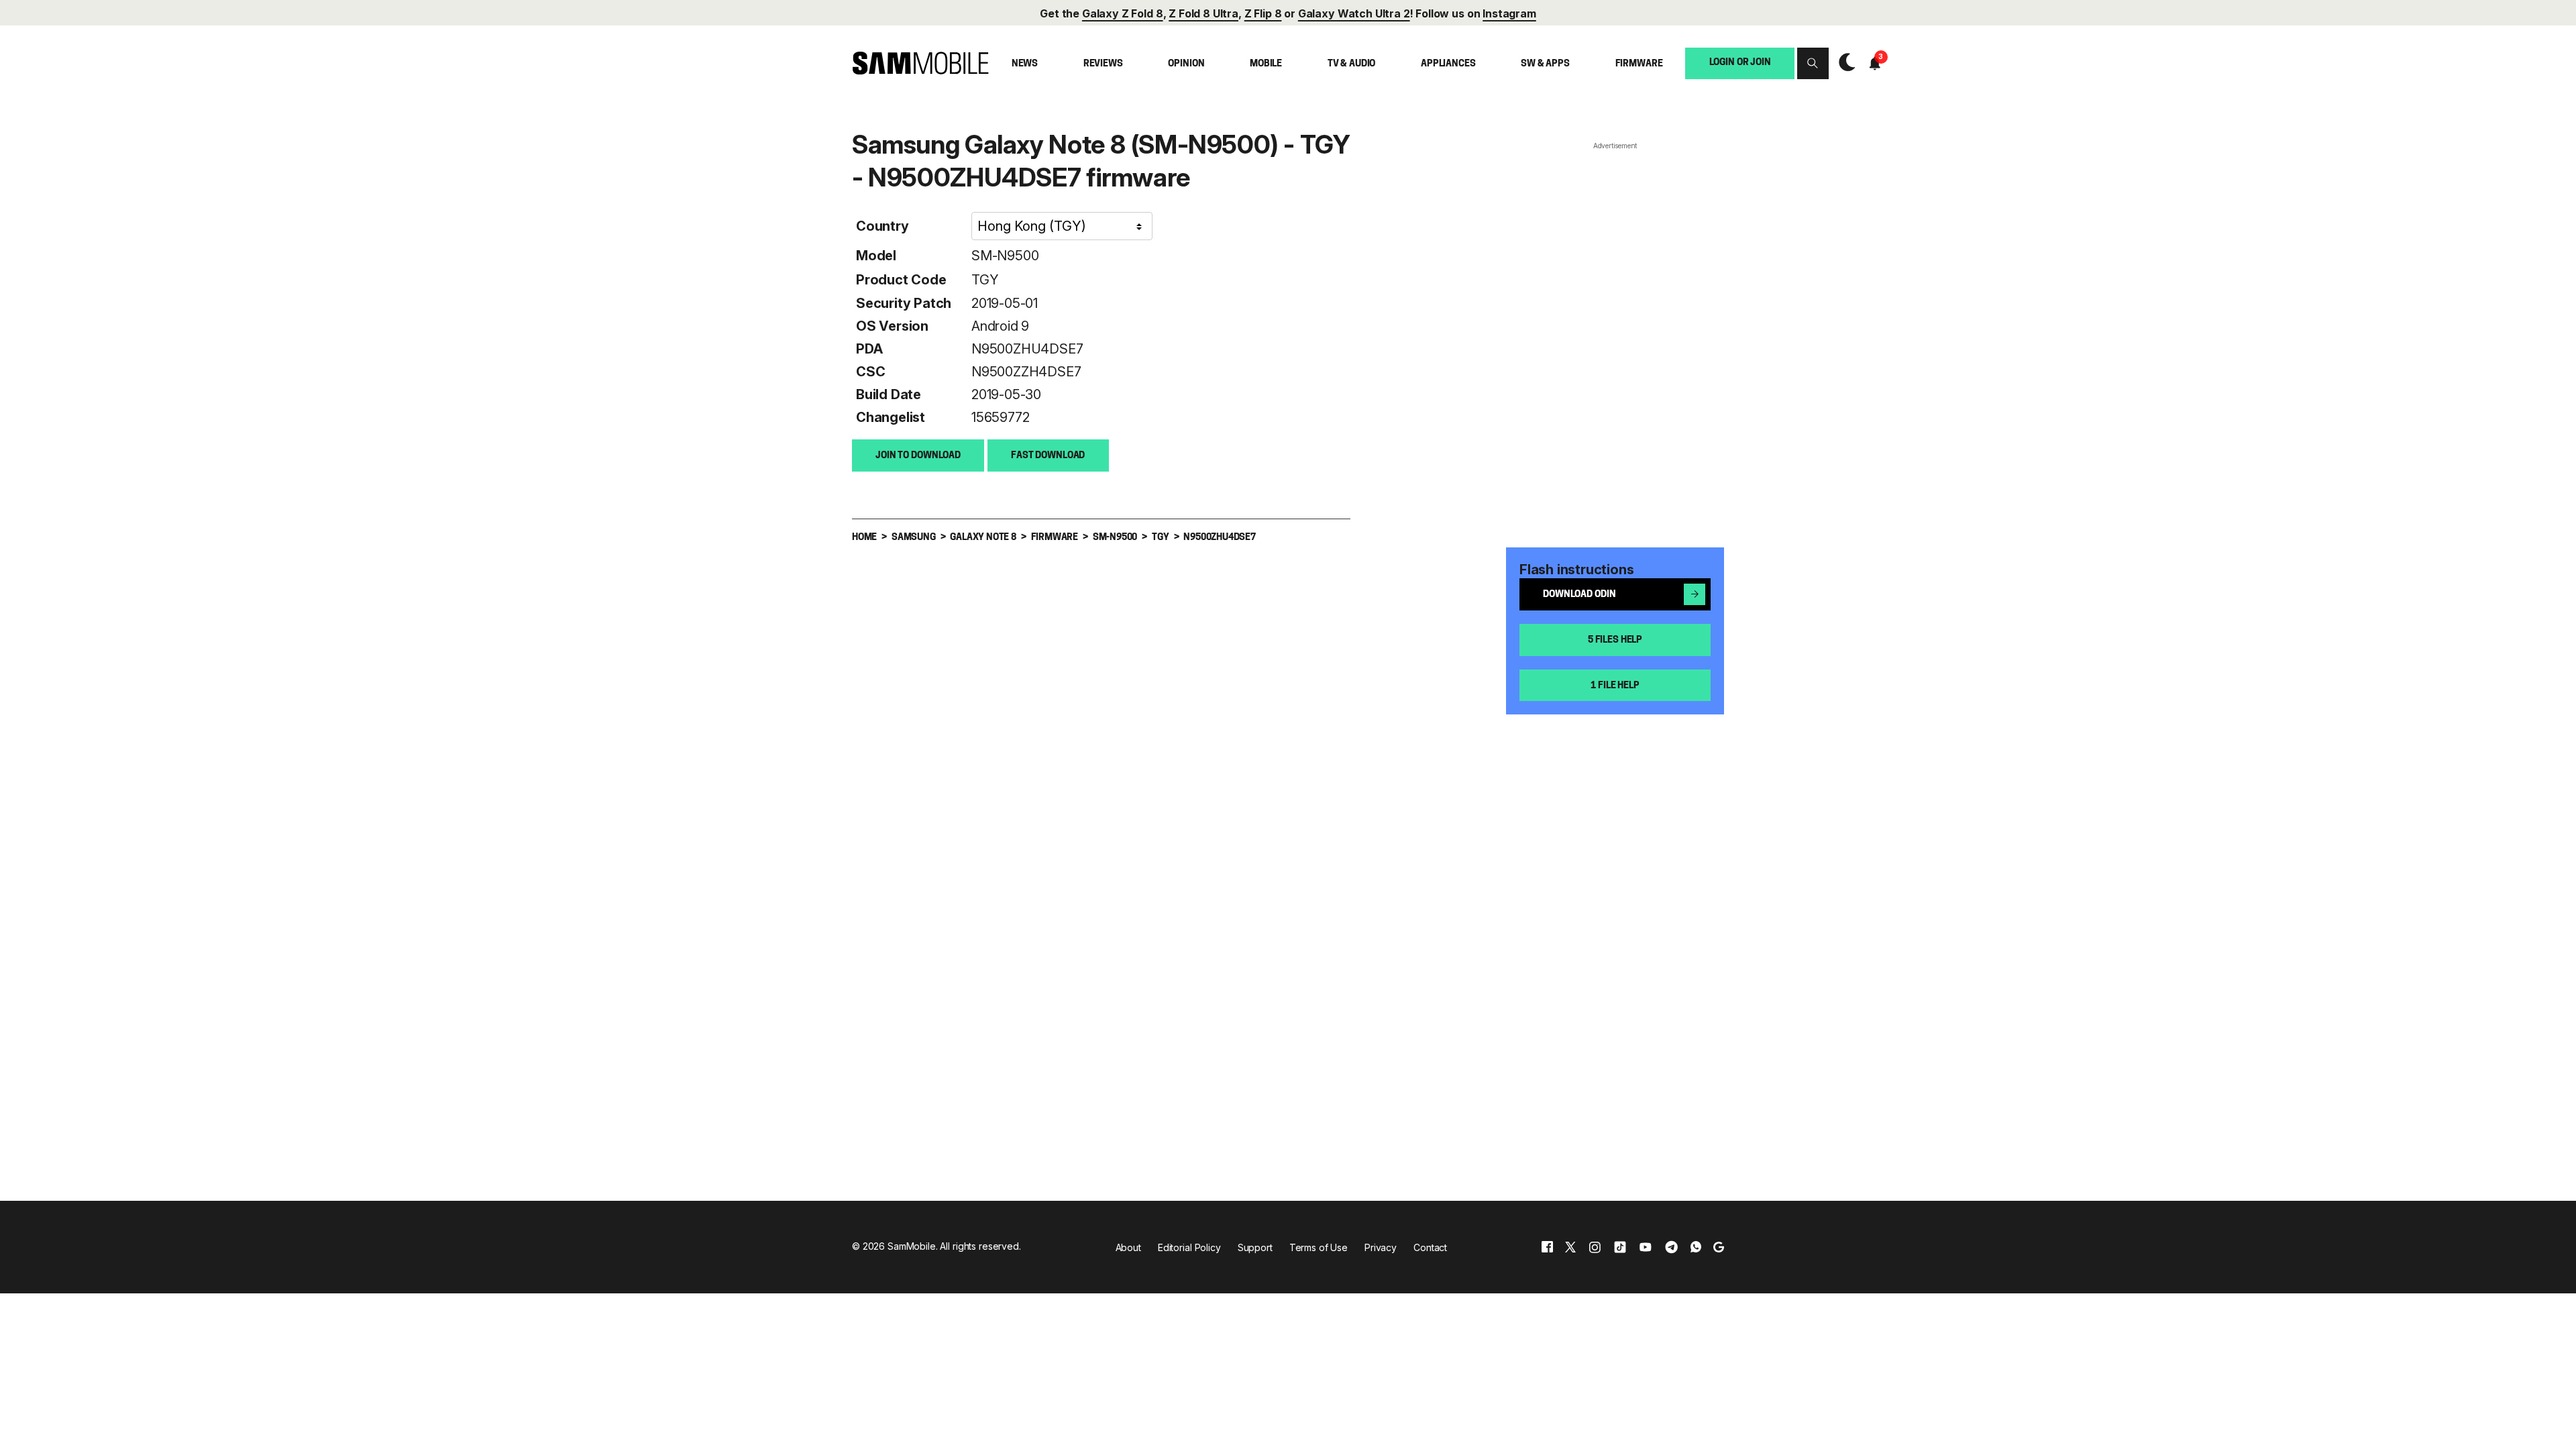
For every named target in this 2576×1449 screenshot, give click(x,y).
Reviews (1103, 64)
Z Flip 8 (1263, 13)
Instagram (1509, 13)
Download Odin (1579, 595)
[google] (1719, 1247)
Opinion (1186, 64)
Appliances (1448, 64)
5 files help (1615, 640)
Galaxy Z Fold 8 (1123, 13)
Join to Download (918, 456)
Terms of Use (1319, 1247)
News (1025, 64)
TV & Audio (1352, 64)
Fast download (1048, 456)
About (1128, 1247)
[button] (1813, 63)
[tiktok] (1620, 1247)
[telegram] (1671, 1247)
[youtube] (1646, 1247)
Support (1255, 1247)
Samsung (914, 538)
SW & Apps (1545, 64)
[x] (1570, 1247)
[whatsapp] (1696, 1247)
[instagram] (1595, 1247)
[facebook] (1547, 1247)
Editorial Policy (1189, 1247)
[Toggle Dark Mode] (1844, 63)
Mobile (1266, 64)
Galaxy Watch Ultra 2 (1354, 13)
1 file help (1615, 686)
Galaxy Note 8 (983, 538)
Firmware (1639, 64)
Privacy (1381, 1247)
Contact (1430, 1247)
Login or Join (1740, 63)
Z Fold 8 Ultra (1203, 13)
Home (864, 538)
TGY (985, 280)
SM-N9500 (1005, 256)
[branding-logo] (920, 63)
